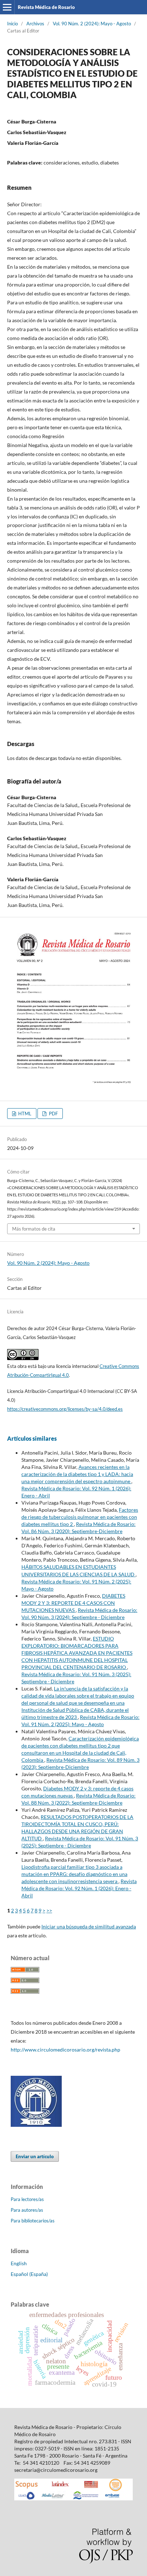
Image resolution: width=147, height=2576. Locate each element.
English (19, 2263)
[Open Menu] (7, 7)
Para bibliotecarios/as (33, 2221)
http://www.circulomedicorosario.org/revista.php (65, 2050)
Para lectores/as (27, 2199)
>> (49, 1910)
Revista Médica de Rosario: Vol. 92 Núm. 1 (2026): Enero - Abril (79, 1888)
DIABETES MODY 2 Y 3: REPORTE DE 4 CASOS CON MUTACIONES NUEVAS (73, 1603)
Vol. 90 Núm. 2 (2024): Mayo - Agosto (92, 24)
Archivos (35, 24)
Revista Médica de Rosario (46, 7)
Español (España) (29, 2274)
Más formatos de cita (34, 1229)
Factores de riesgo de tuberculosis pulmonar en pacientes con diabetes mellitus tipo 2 (80, 1517)
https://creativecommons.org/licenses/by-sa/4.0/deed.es (65, 1409)
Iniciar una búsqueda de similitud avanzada (89, 1926)
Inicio (12, 24)
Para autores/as (27, 2210)
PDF (53, 1114)
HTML (24, 1114)
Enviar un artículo (35, 2156)
